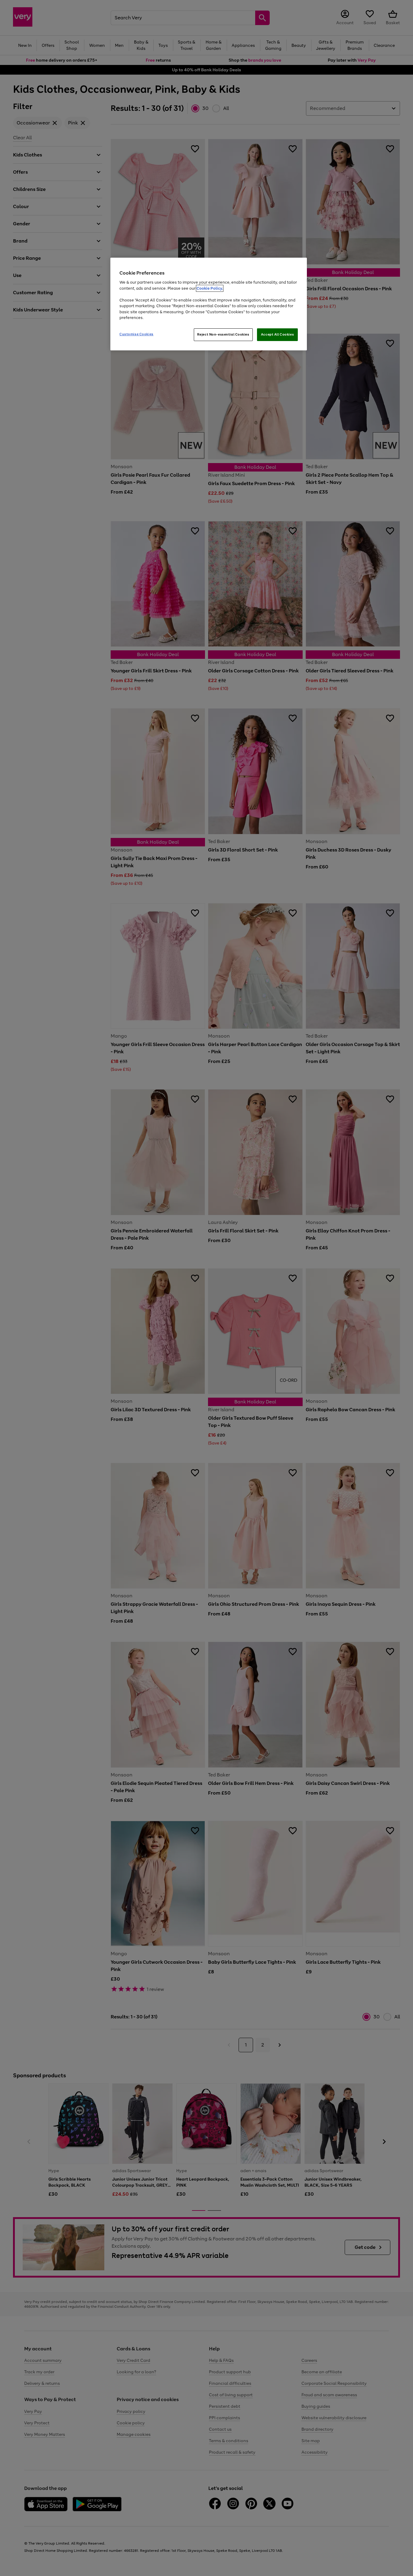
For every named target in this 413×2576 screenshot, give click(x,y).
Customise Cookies (137, 334)
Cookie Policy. (210, 288)
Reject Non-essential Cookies (223, 334)
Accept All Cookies (277, 334)
